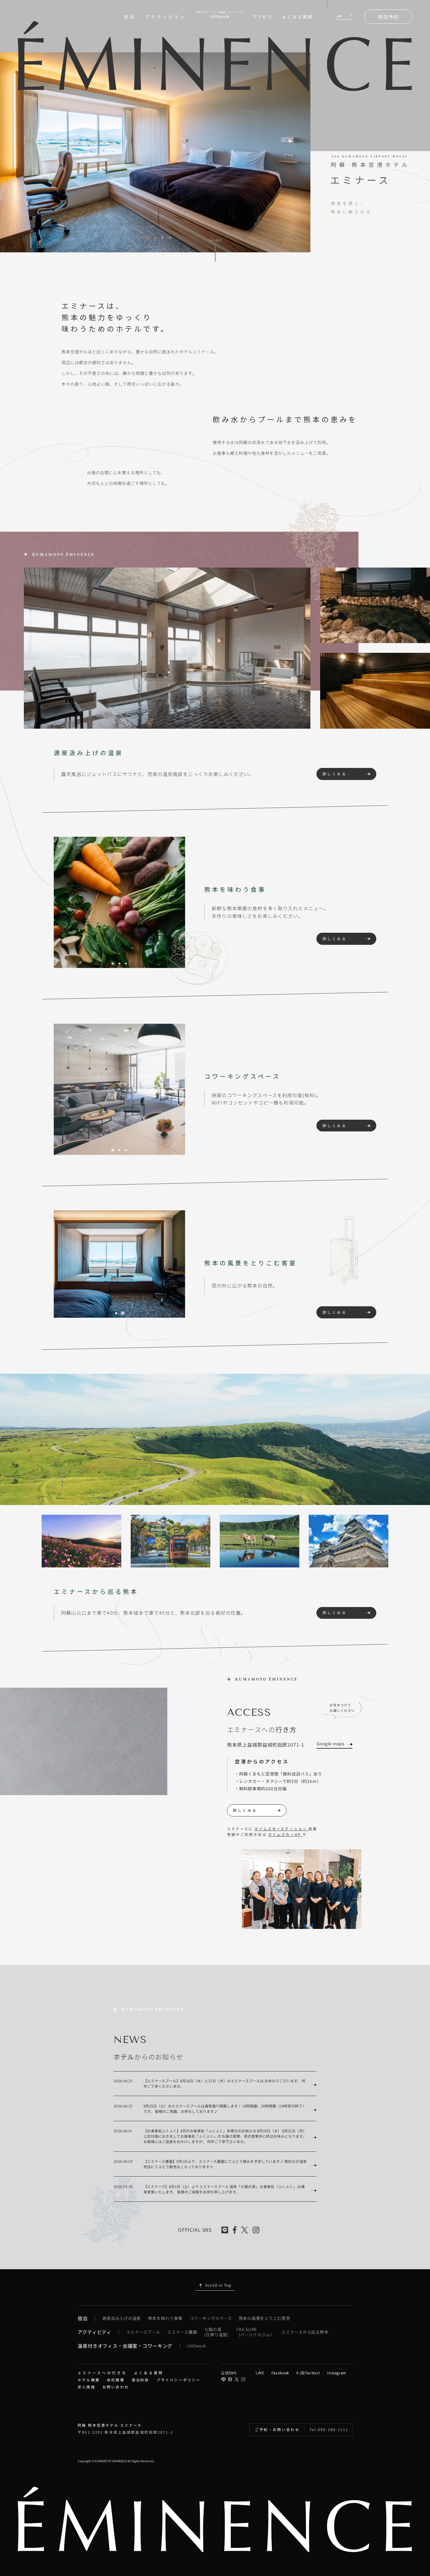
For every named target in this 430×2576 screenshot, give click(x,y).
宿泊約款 (141, 2380)
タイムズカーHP (285, 1834)
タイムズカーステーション (281, 1829)
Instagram (337, 2373)
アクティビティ (166, 17)
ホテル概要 (89, 2380)
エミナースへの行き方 (102, 2373)
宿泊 (130, 17)
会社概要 (116, 2380)
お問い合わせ (116, 2387)
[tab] (141, 238)
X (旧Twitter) (308, 2373)
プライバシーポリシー (179, 2380)
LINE (260, 2373)
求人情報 (87, 2387)
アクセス (263, 17)
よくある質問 (297, 17)
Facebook (280, 2373)
